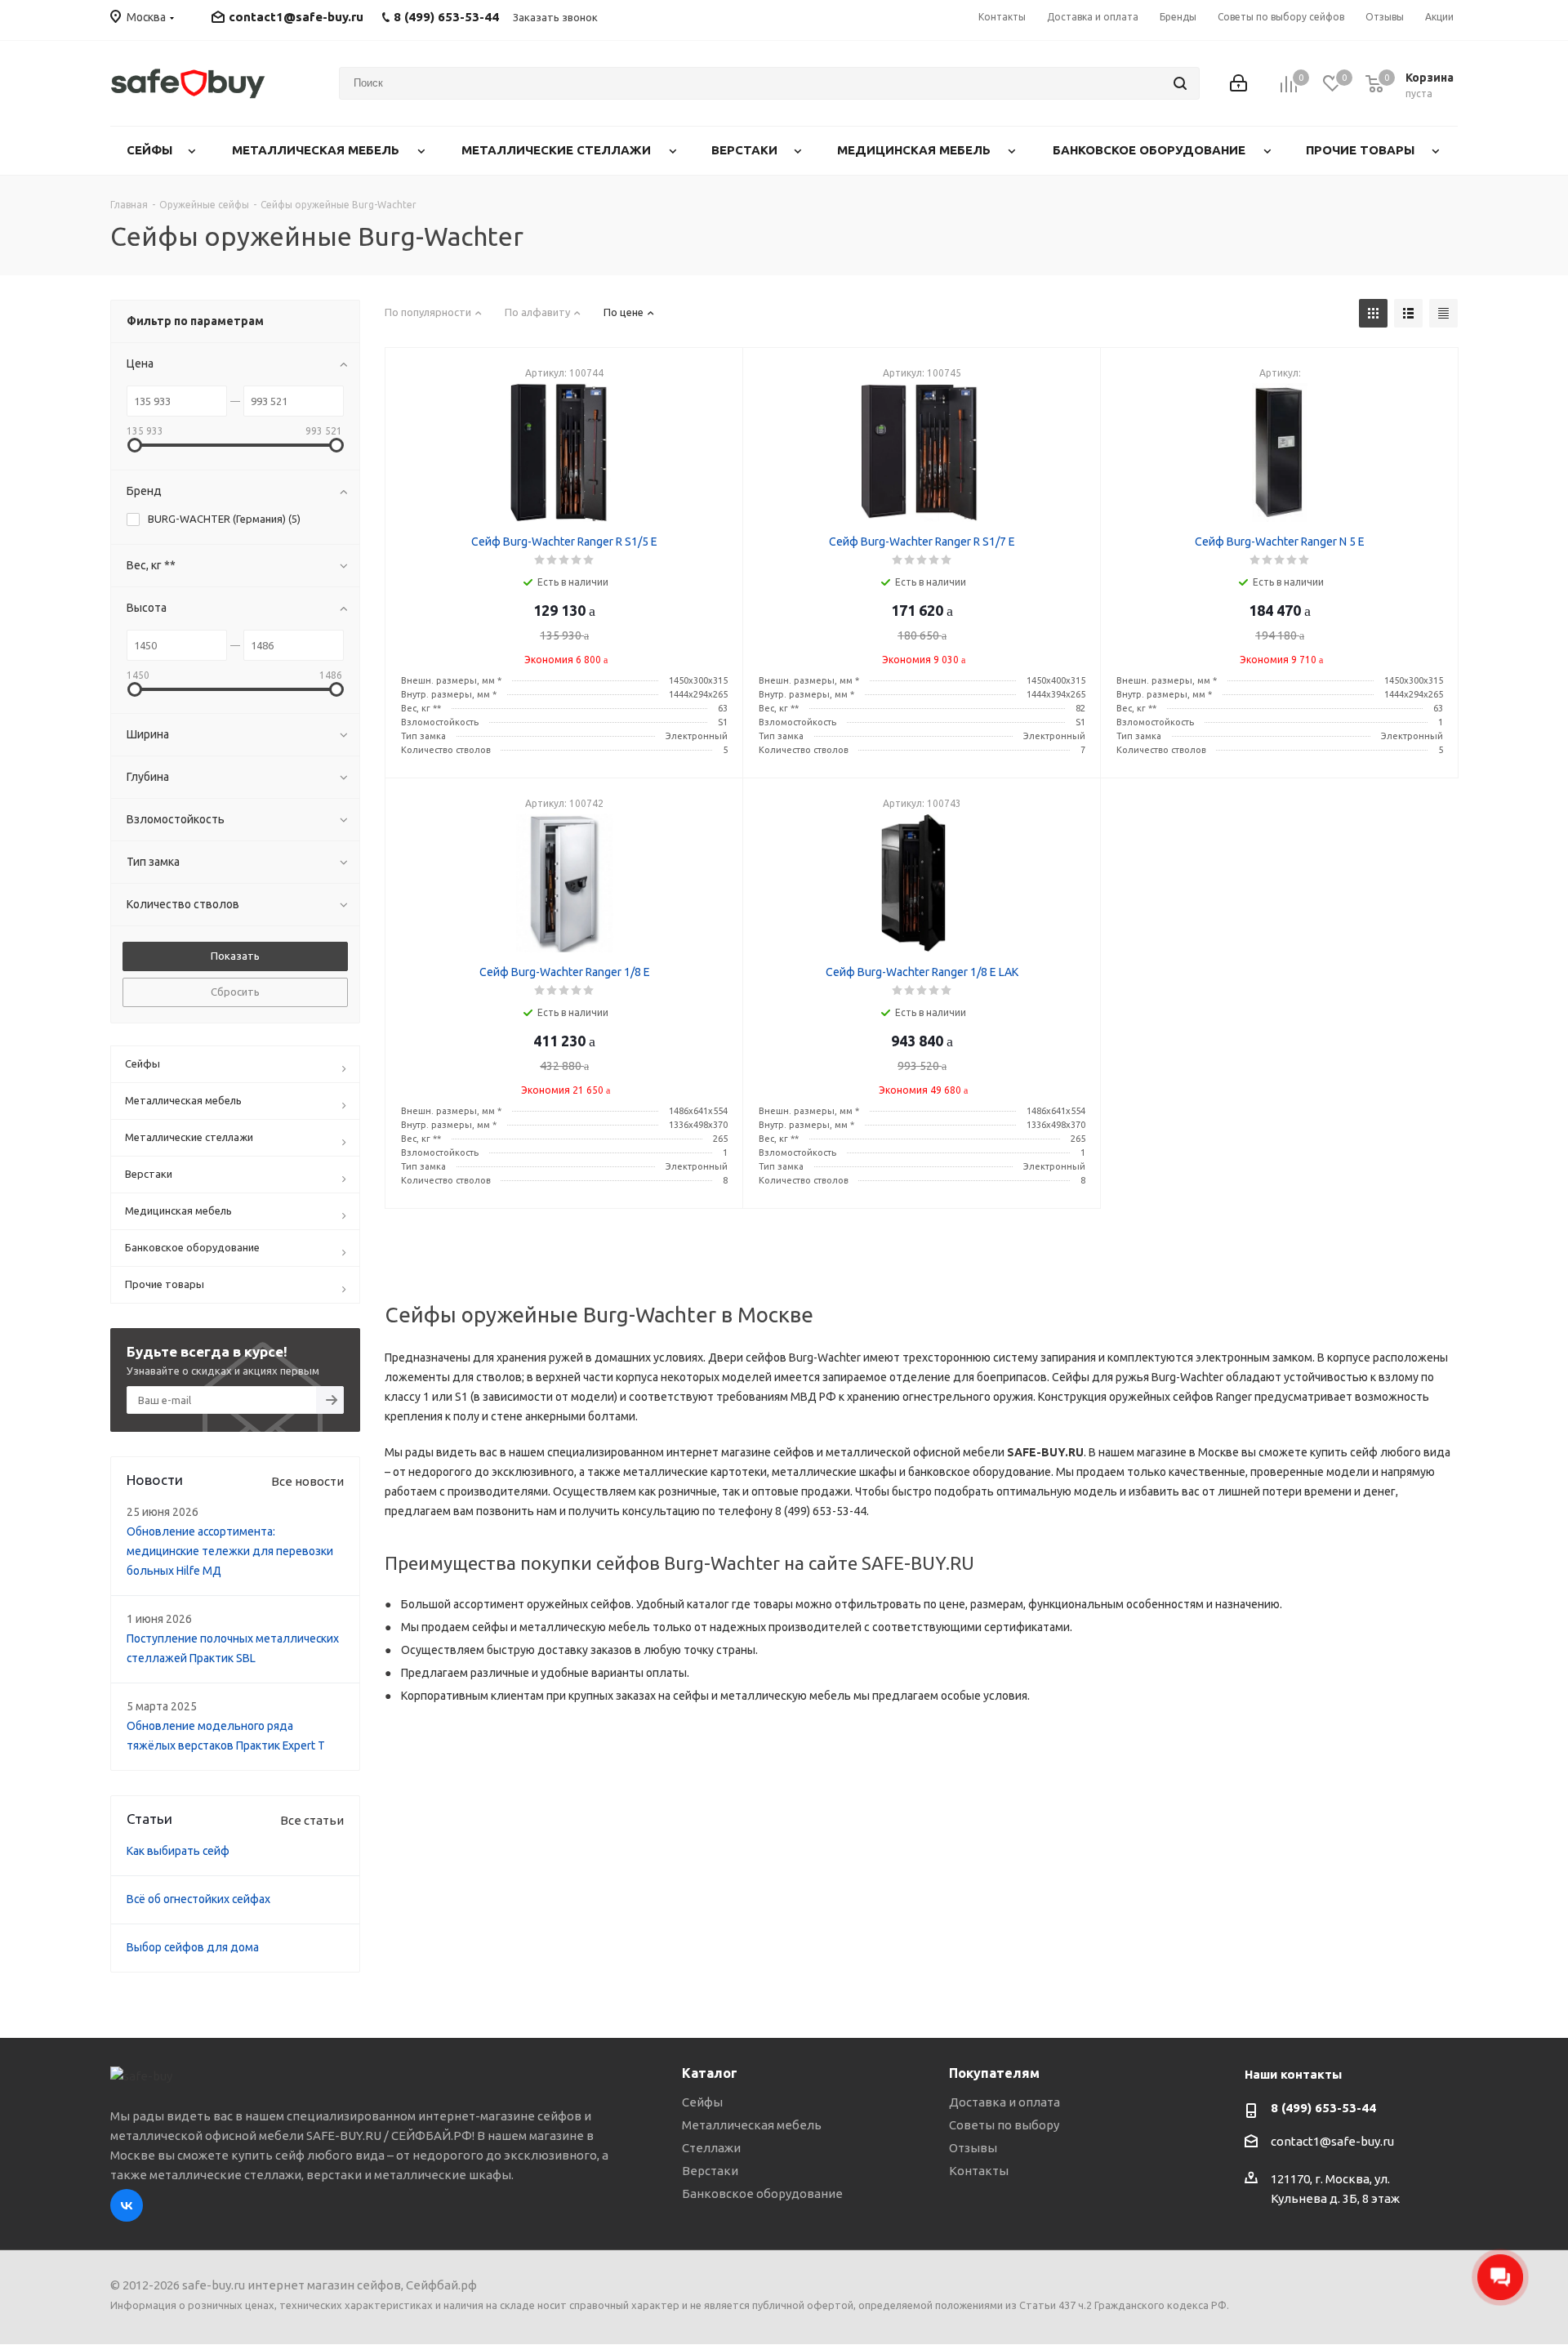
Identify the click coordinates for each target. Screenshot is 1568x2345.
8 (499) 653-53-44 (1323, 2108)
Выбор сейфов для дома (193, 1947)
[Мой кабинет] (1238, 83)
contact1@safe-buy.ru (296, 17)
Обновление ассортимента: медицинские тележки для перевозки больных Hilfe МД (230, 1551)
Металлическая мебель (752, 2125)
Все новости (307, 1481)
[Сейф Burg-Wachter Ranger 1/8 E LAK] (922, 883)
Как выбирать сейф (178, 1851)
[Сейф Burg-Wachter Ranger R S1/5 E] (564, 453)
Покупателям (994, 2073)
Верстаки (710, 2171)
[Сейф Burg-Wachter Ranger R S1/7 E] (922, 453)
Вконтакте (127, 2205)
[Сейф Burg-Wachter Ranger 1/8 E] (564, 883)
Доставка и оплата (1004, 2102)
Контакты (979, 2171)
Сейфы (702, 2102)
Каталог (710, 2073)
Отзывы (973, 2148)
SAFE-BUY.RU (1045, 1452)
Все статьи (312, 1820)
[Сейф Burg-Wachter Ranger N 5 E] (1280, 453)
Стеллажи (711, 2148)
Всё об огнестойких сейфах (198, 1899)
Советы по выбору (1004, 2125)
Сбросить (235, 992)
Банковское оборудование (762, 2193)
